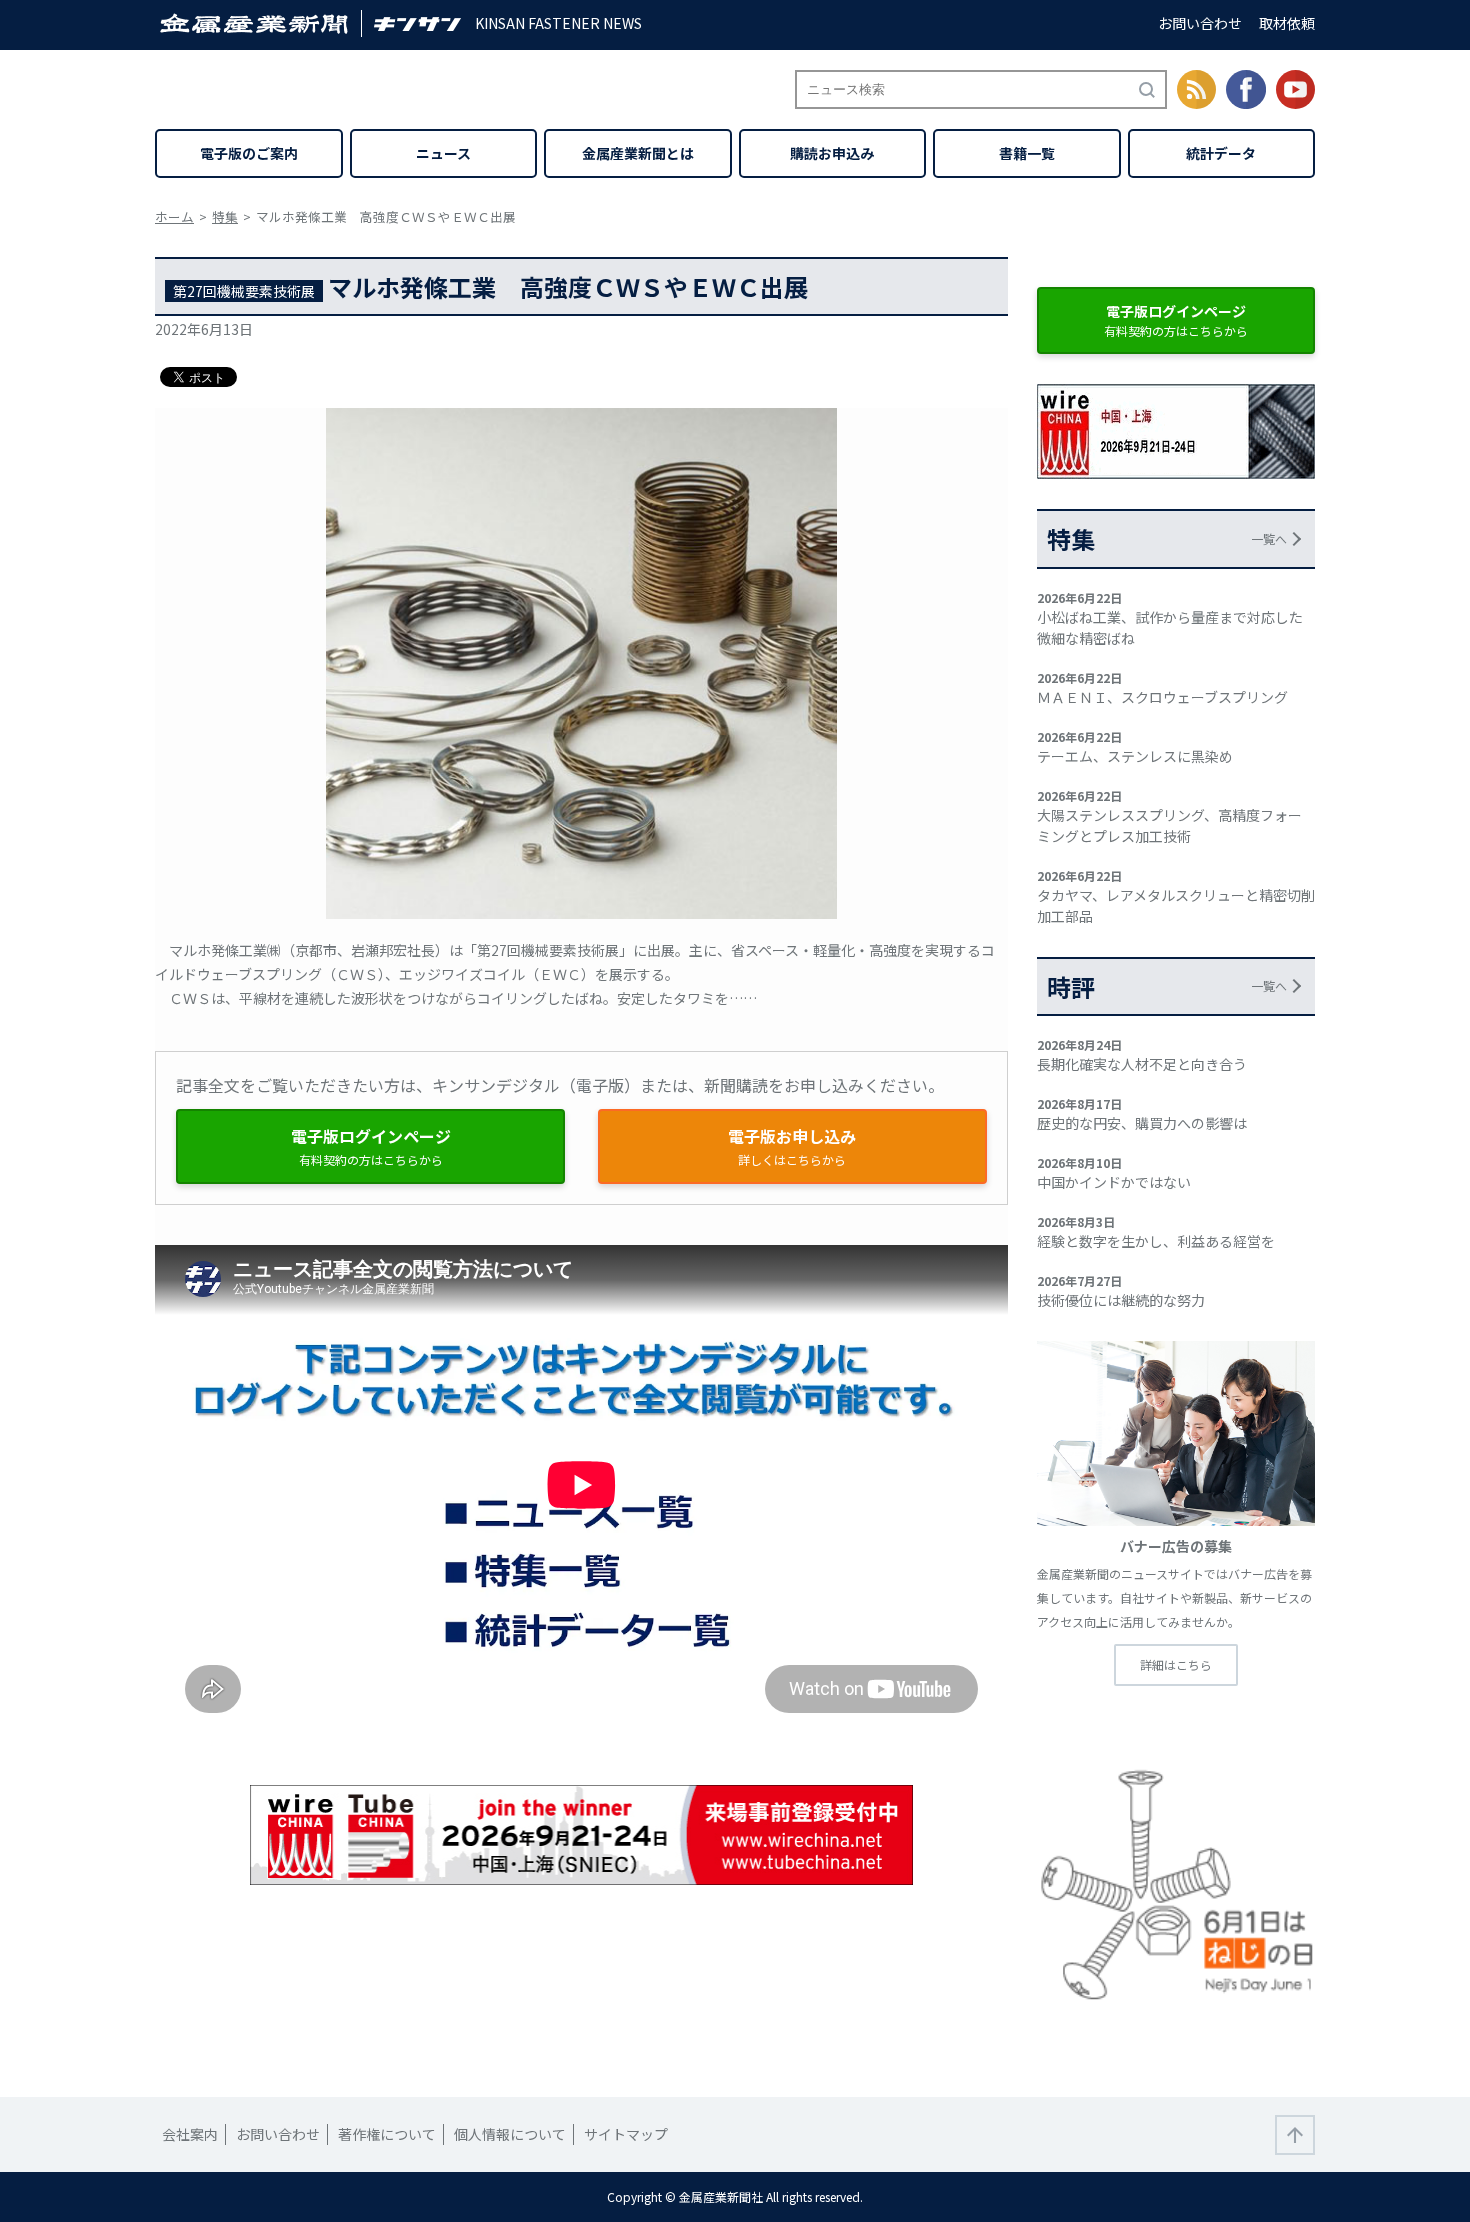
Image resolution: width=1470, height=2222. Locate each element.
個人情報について (510, 2134)
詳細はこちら (1176, 1664)
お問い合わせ (1200, 23)
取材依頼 (1287, 23)
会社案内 (190, 2134)
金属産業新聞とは (638, 153)
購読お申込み (832, 153)
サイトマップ (626, 2134)
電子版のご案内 (249, 153)
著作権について (387, 2134)
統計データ (1221, 153)
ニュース (443, 153)
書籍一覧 (1027, 153)
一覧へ (1269, 538)
